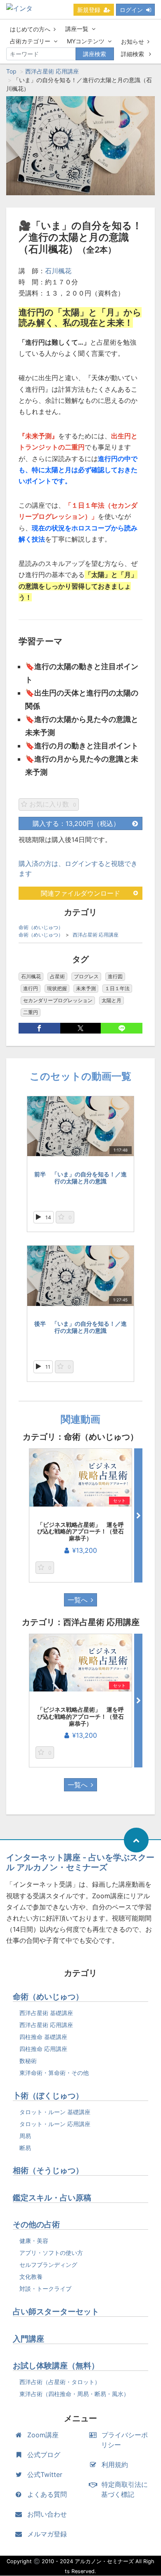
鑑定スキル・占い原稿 (52, 2198)
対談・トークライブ (45, 2289)
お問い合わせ (47, 2514)
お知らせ (133, 41)
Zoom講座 (43, 2435)
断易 (25, 2148)
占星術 (57, 976)
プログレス (86, 976)
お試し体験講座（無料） (56, 2366)
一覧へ (78, 1600)
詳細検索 (133, 54)
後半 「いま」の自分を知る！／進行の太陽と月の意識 (80, 1327)
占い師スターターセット (56, 2312)
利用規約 (115, 2465)
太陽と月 (111, 1000)
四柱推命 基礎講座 (43, 2037)
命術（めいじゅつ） (41, 927)
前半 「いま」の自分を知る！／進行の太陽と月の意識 (80, 1178)
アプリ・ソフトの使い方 (51, 2253)
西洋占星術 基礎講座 (46, 2013)
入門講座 (28, 2339)
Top (11, 71)
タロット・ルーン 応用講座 (55, 2124)
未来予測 (86, 988)
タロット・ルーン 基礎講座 (55, 2112)
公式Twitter (45, 2474)
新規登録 (89, 10)
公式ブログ (44, 2455)
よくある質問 (47, 2494)
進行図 (115, 976)
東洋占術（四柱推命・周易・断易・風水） (74, 2394)
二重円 (31, 1012)
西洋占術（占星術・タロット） (60, 2382)
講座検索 (95, 54)
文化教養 (31, 2277)
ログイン (131, 10)
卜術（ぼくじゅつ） (48, 2096)
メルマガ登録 (47, 2534)
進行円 (31, 988)
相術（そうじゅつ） (48, 2170)
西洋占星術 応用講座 (52, 71)
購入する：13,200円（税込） (76, 823)
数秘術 (28, 2061)
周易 (25, 2136)
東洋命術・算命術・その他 (54, 2073)
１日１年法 (117, 988)
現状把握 (57, 988)
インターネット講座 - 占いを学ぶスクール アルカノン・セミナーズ (80, 1862)
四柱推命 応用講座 (43, 2049)
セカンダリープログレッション (58, 1000)
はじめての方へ (30, 29)
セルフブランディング (48, 2265)
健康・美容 (34, 2241)
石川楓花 (58, 271)
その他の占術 (36, 2225)
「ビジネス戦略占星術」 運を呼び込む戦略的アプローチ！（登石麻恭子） (80, 1532)
